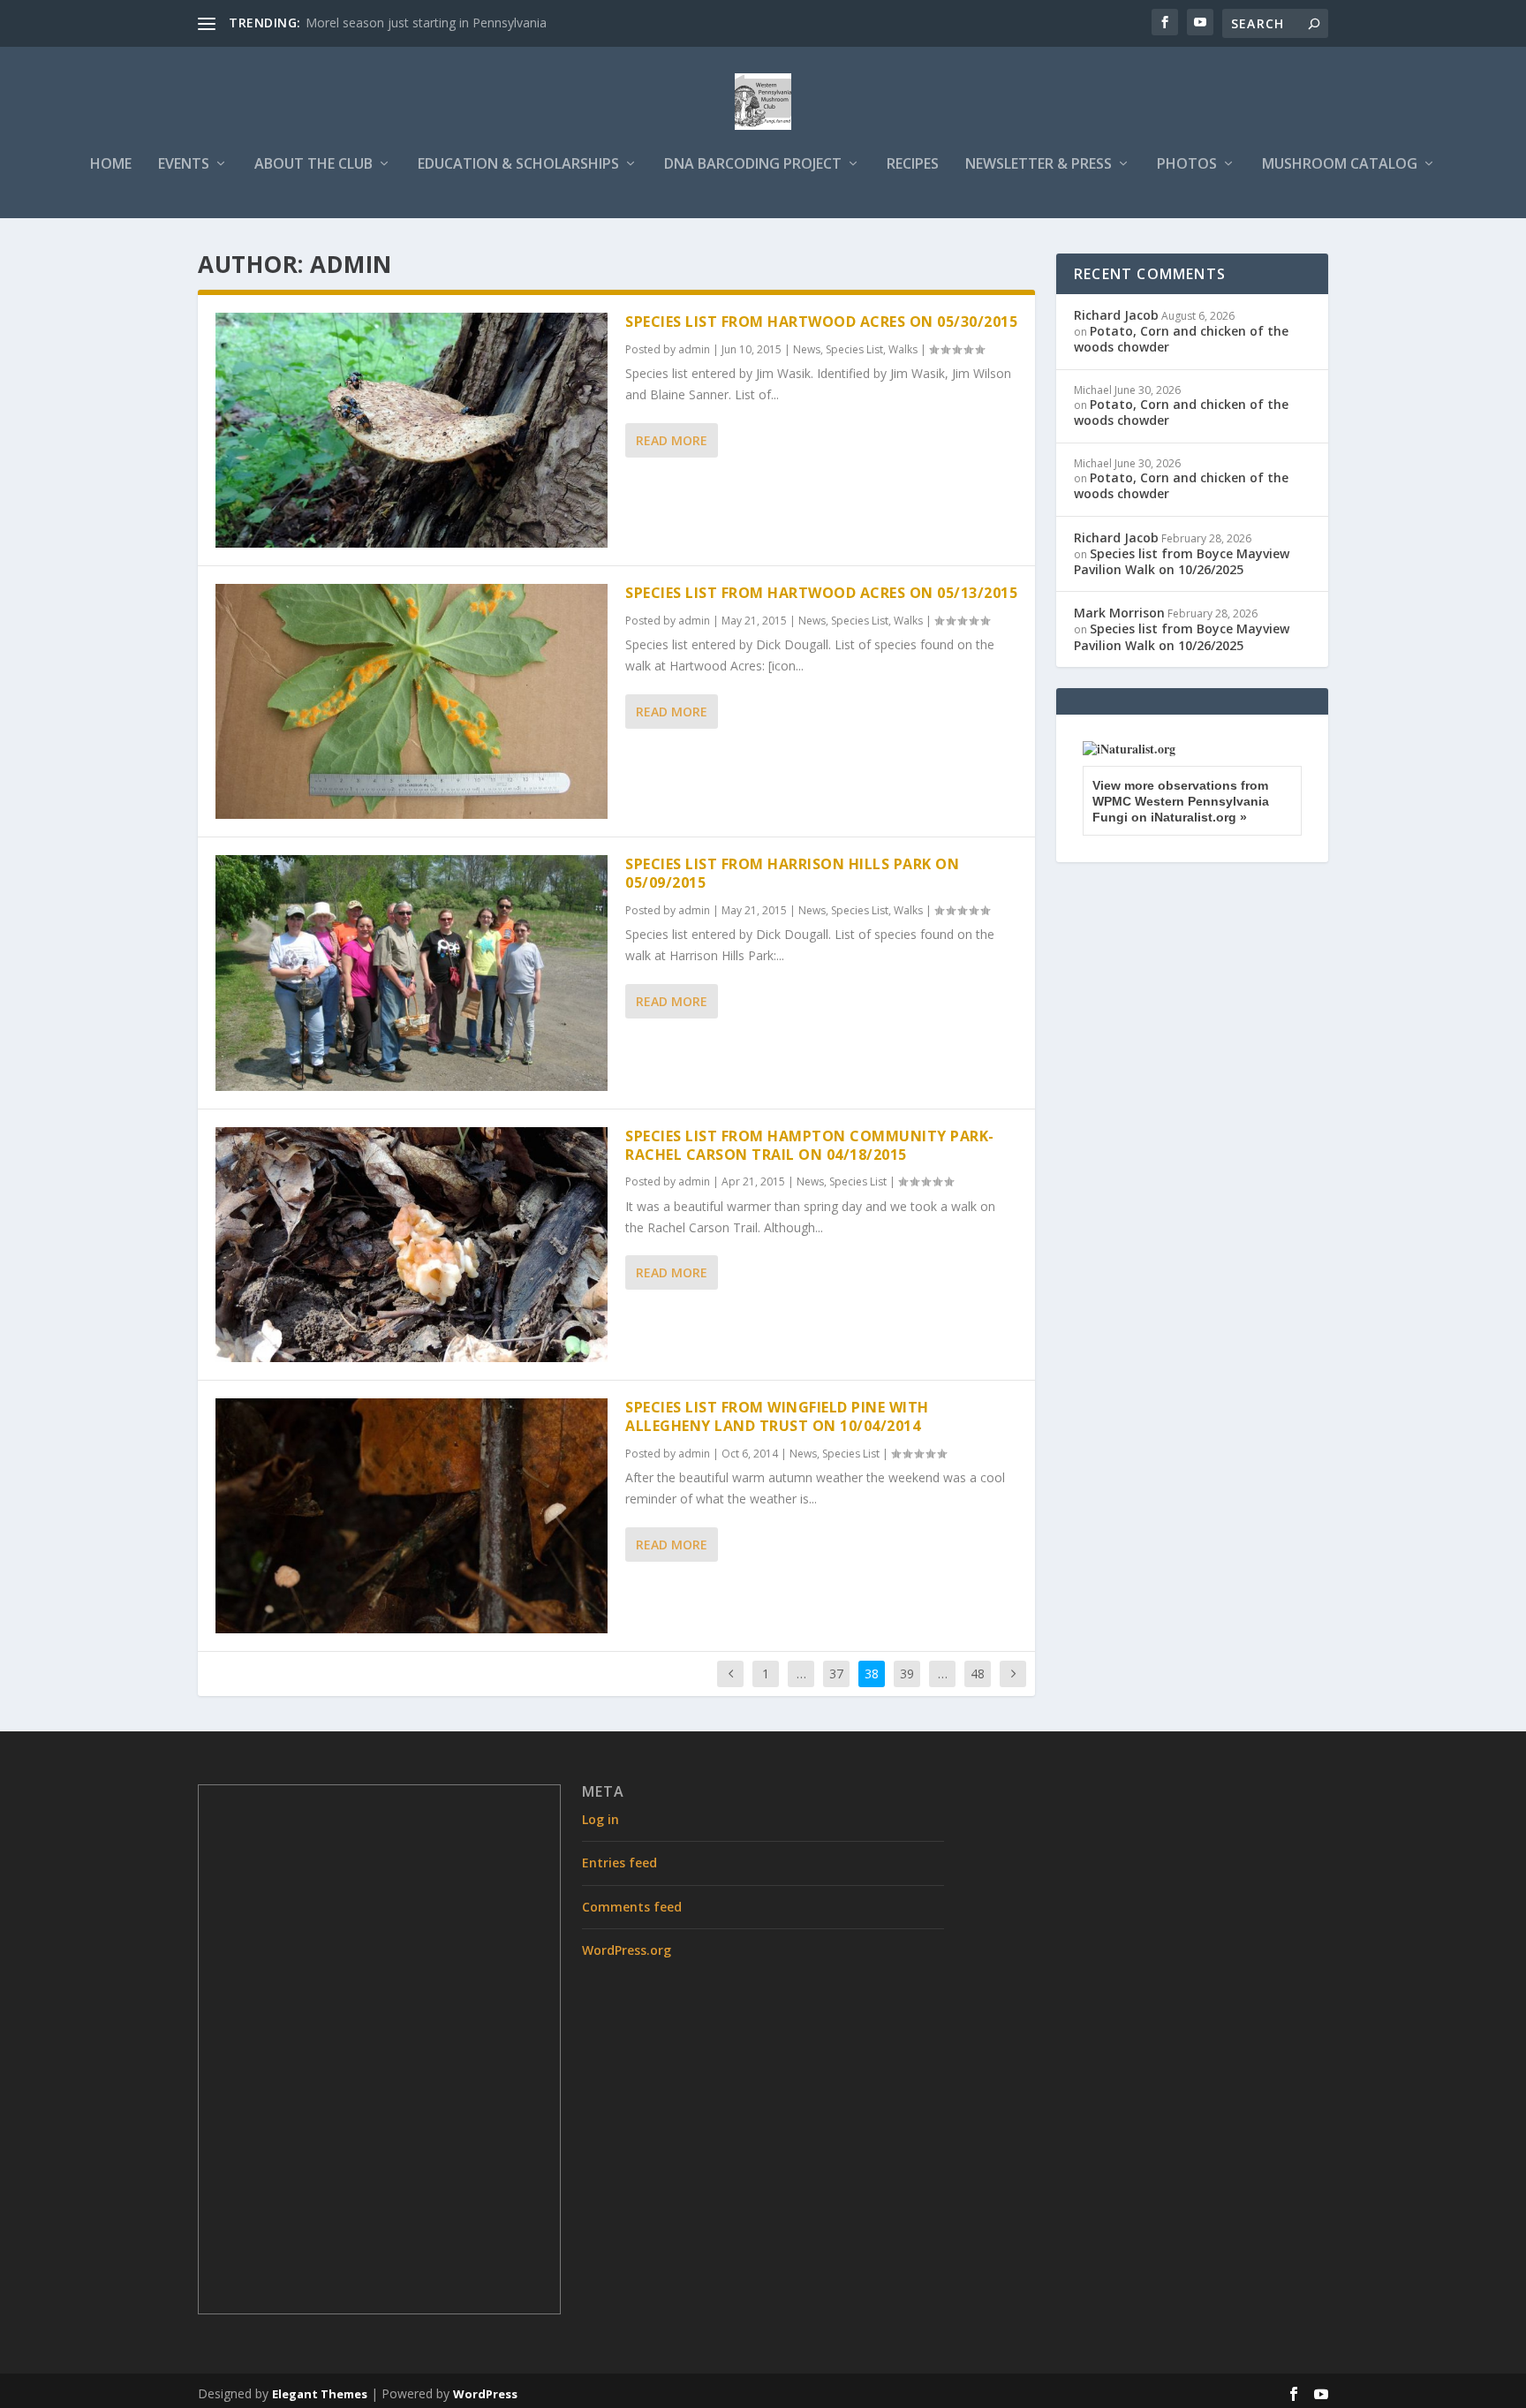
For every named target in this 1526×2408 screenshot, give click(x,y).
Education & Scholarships (518, 165)
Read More (672, 440)
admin (694, 349)
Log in (601, 1819)
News (807, 349)
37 (836, 1673)
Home (111, 165)
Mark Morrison (1119, 613)
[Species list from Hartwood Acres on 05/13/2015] (412, 701)
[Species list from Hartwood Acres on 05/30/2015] (412, 430)
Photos (1187, 165)
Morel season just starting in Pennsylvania (426, 23)
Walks (903, 349)
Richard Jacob (1116, 315)
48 (978, 1673)
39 (907, 1673)
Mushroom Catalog (1340, 165)
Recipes (913, 165)
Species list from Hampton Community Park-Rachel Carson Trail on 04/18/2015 (810, 1145)
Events (184, 165)
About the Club (314, 165)
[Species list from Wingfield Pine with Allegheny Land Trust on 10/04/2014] (412, 1516)
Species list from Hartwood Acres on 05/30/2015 (821, 322)
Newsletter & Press (1039, 165)
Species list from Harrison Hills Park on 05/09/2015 (792, 873)
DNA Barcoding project (753, 165)
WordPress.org (627, 1950)
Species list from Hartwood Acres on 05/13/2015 (821, 593)
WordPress (485, 2394)
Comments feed (632, 1907)
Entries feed (619, 1863)
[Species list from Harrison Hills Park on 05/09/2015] (412, 973)
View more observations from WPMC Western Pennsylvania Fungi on (1181, 801)
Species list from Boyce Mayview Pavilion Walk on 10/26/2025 (1182, 561)
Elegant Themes (320, 2394)
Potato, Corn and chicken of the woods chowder (1181, 339)
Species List (854, 349)
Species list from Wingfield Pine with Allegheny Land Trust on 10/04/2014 (777, 1416)
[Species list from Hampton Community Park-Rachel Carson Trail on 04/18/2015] (412, 1245)
